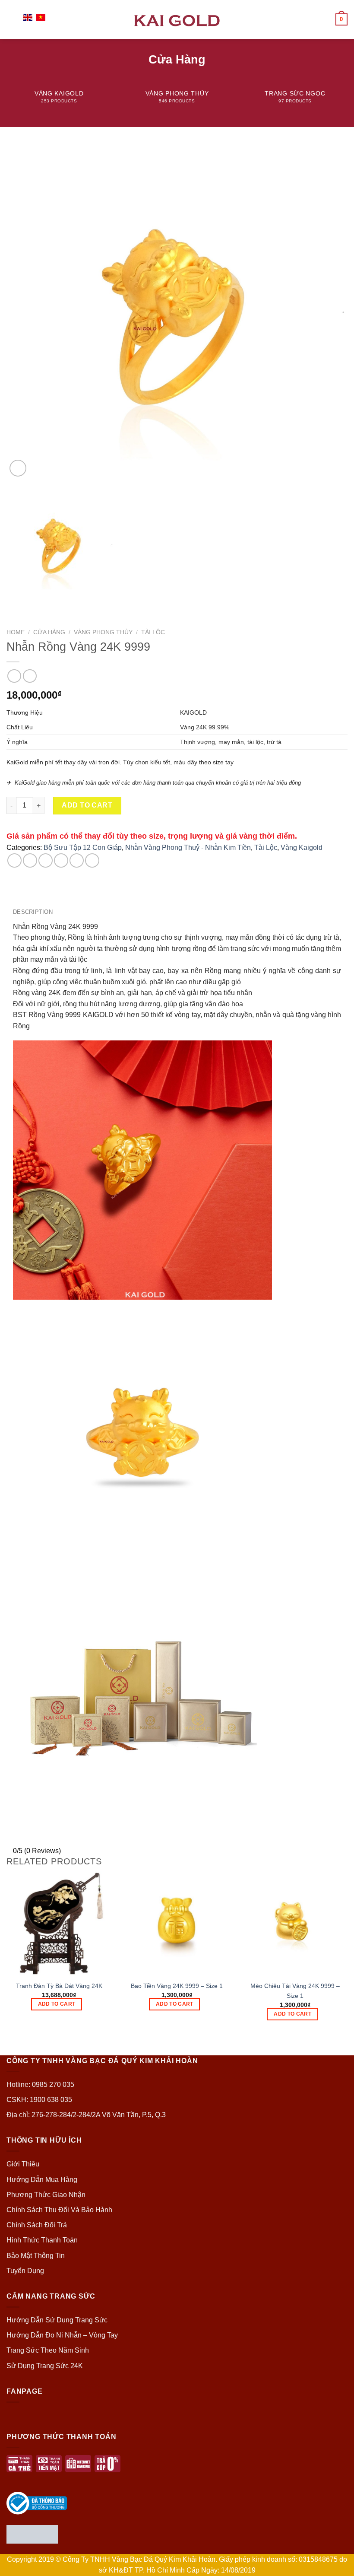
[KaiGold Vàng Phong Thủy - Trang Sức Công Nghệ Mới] (177, 19)
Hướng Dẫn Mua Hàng (42, 2180)
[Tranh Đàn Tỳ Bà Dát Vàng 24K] (59, 1923)
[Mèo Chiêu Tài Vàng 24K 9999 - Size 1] (295, 1923)
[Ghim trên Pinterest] (77, 860)
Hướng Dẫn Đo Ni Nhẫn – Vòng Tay (62, 2335)
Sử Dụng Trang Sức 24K (45, 2366)
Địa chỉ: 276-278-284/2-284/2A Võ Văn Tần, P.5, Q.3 (86, 2115)
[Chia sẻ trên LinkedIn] (92, 860)
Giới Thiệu (23, 2164)
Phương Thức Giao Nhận (46, 2195)
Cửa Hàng (49, 632)
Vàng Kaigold (302, 848)
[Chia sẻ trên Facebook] (30, 860)
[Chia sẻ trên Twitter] (46, 860)
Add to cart (87, 805)
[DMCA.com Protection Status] (32, 2533)
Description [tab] (33, 912)
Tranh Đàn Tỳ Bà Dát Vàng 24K (59, 1986)
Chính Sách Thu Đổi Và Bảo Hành (59, 2210)
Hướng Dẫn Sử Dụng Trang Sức (57, 2320)
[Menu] (12, 19)
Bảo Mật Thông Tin (36, 2256)
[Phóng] (18, 468)
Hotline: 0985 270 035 (40, 2085)
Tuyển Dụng (25, 2271)
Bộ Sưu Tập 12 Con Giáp (83, 848)
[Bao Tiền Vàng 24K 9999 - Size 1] (177, 1923)
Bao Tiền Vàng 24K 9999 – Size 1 (177, 1986)
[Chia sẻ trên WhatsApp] (14, 860)
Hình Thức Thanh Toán (42, 2240)
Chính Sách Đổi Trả (37, 2225)
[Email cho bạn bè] (61, 860)
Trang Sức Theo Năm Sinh (48, 2350)
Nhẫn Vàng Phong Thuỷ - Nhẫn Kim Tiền (188, 848)
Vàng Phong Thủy (103, 632)
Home (16, 632)
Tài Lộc (153, 632)
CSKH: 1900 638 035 (39, 2100)
